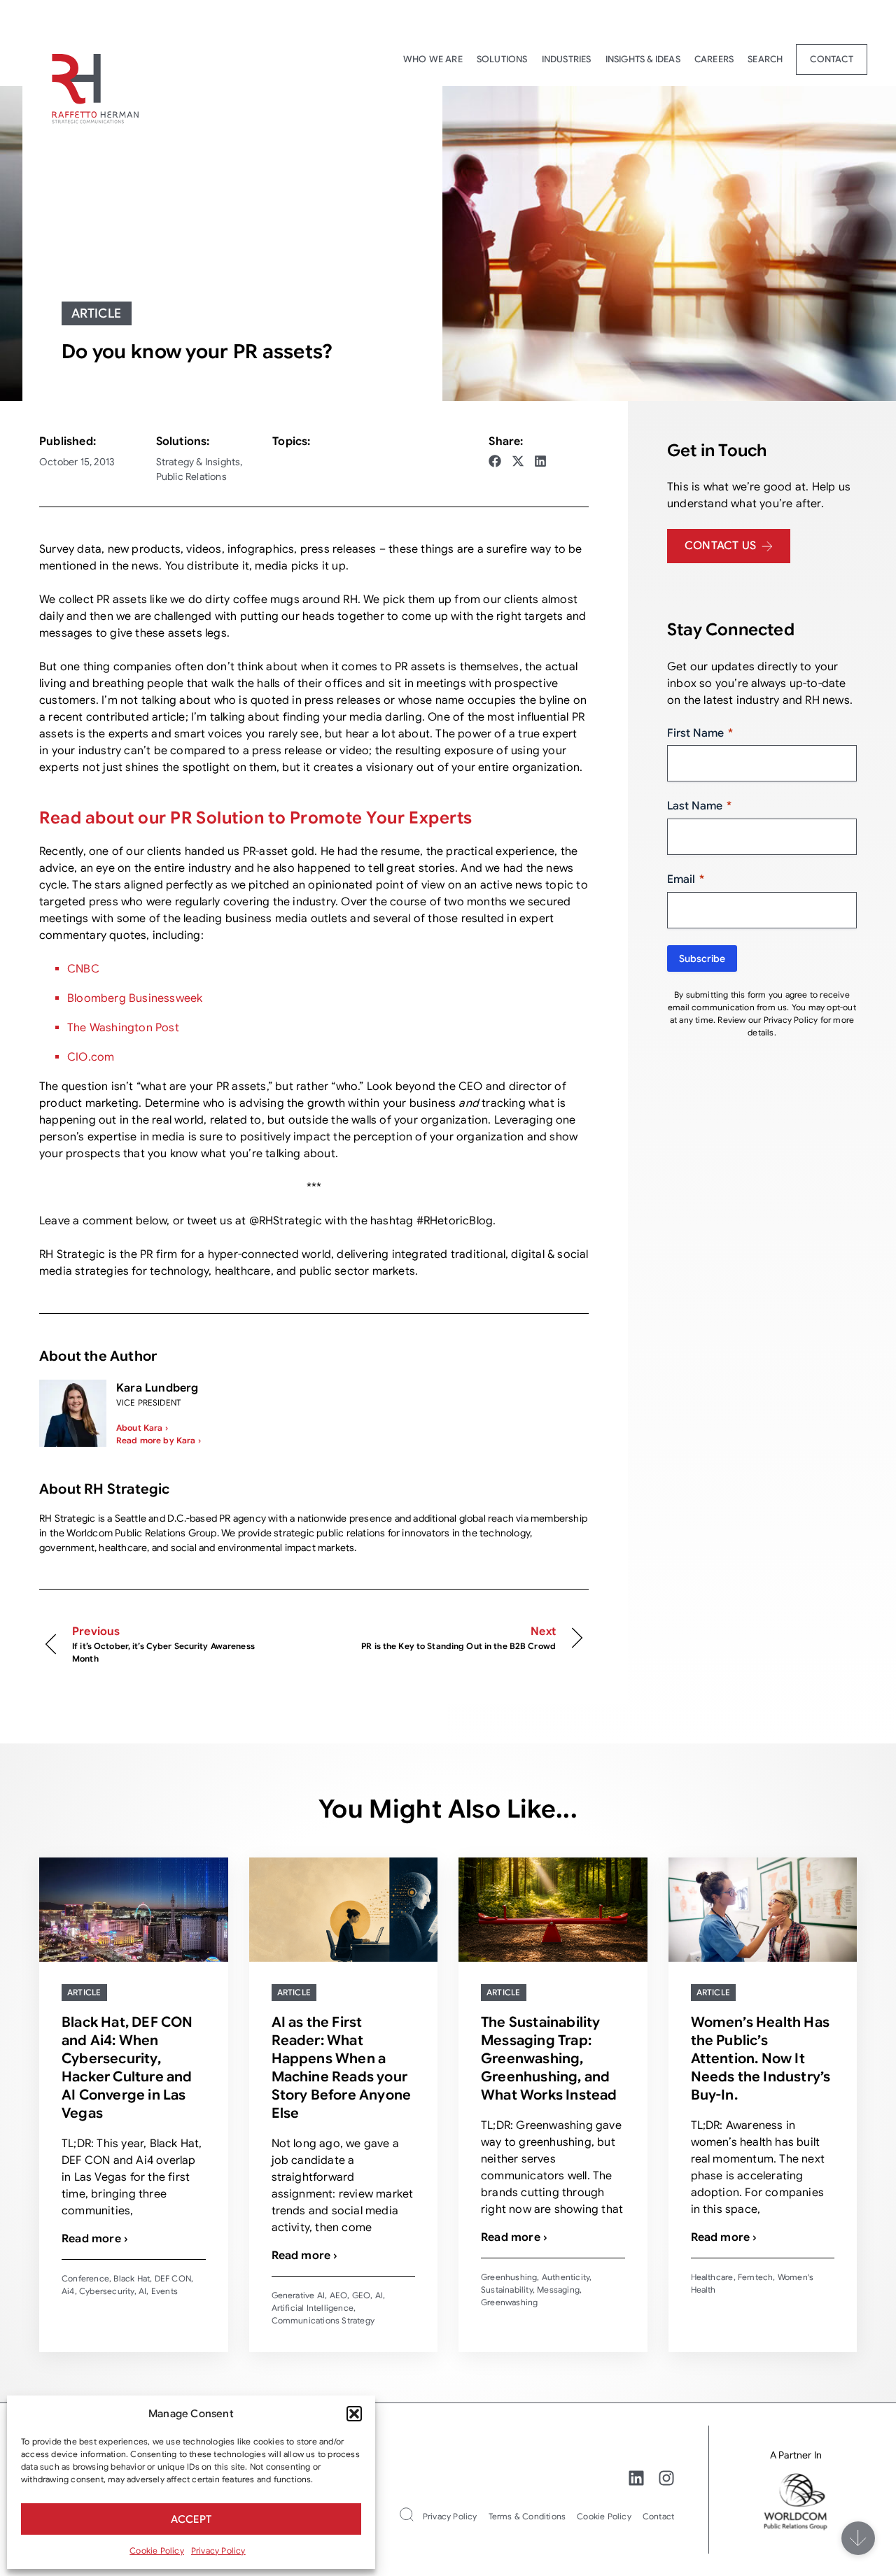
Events (164, 2291)
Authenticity (566, 2277)
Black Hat (132, 2278)
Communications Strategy (323, 2320)
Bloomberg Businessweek (135, 998)
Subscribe (702, 958)
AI (142, 2291)
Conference (85, 2278)
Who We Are (433, 59)
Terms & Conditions (527, 2516)
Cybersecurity (107, 2291)
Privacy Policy (218, 2550)
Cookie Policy (157, 2550)
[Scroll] (858, 2538)
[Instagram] (666, 2478)
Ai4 (68, 2291)
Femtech (755, 2277)
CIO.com (91, 1057)
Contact (831, 59)
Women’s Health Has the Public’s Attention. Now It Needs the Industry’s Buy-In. (761, 2059)
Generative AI (299, 2295)
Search (765, 59)
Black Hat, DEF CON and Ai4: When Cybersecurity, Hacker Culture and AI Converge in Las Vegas (127, 2068)
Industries (567, 59)
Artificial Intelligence (313, 2308)
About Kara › (142, 1428)
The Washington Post (123, 1028)
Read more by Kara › (159, 1440)
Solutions (502, 59)
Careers (714, 59)
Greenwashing (509, 2302)
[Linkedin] (636, 2478)
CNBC (83, 969)
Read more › (95, 2239)
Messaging (558, 2290)
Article (97, 313)
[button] (354, 2414)
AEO (339, 2295)
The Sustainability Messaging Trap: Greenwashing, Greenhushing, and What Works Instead (549, 2059)
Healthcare (712, 2277)
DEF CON (173, 2278)
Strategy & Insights (198, 462)
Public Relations (191, 476)
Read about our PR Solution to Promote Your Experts (256, 818)
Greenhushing (509, 2277)
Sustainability (507, 2290)
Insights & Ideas (643, 59)
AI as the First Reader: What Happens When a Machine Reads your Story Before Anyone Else (342, 2068)
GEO (362, 2295)
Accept (191, 2519)
